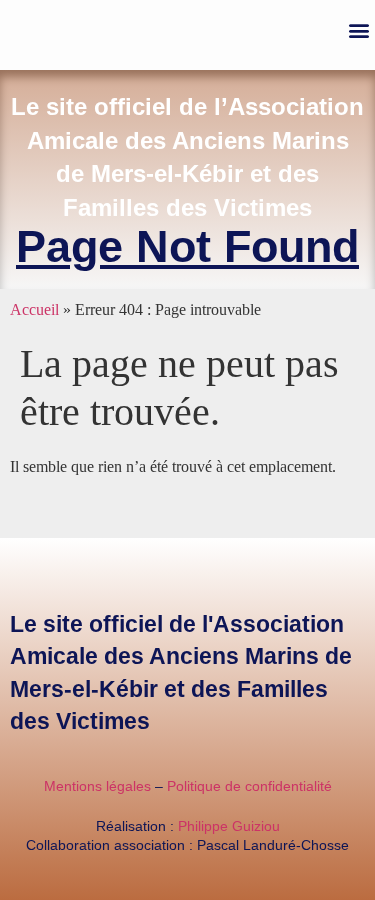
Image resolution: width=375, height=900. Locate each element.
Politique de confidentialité (249, 786)
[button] (358, 30)
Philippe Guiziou (229, 826)
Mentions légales (97, 786)
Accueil (34, 309)
